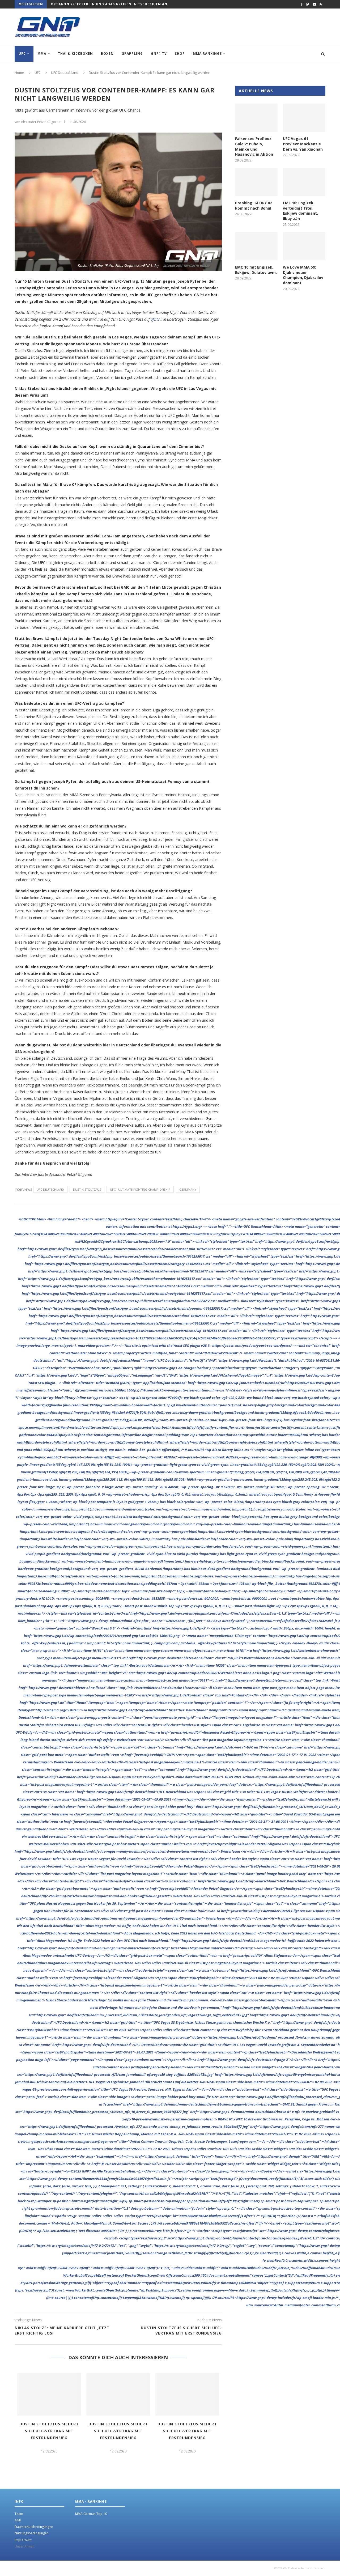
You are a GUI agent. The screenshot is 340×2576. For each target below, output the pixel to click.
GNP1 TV (159, 54)
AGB (18, 2520)
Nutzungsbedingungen (32, 2533)
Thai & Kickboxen (75, 54)
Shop (180, 54)
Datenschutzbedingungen (34, 2527)
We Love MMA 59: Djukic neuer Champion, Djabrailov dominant (303, 275)
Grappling (132, 54)
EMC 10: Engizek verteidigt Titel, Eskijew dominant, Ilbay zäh (300, 211)
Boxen (107, 54)
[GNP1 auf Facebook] (302, 4)
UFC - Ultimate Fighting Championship (140, 1189)
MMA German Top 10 (91, 2514)
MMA (42, 54)
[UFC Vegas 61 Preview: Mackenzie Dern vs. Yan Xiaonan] (304, 118)
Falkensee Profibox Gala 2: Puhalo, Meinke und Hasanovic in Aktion (254, 146)
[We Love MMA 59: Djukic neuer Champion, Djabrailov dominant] (304, 246)
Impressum (23, 2540)
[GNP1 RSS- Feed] (321, 4)
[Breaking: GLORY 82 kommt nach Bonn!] (256, 182)
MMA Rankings (207, 54)
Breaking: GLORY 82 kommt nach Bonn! (254, 205)
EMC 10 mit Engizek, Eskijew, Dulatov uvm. (256, 270)
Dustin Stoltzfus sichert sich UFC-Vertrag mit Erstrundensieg (49, 2431)
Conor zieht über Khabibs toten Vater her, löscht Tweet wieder (117, 7)
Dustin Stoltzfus (87, 1189)
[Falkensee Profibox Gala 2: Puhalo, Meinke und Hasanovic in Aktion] (256, 118)
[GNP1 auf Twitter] (308, 4)
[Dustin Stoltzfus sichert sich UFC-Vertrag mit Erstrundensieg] (49, 2394)
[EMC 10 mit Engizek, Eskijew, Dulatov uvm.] (256, 246)
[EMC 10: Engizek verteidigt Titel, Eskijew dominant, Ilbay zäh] (304, 182)
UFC (22, 54)
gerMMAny (188, 1189)
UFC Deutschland (50, 1189)
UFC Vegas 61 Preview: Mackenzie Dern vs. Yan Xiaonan (303, 144)
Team (19, 2514)
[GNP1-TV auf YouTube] (314, 4)
